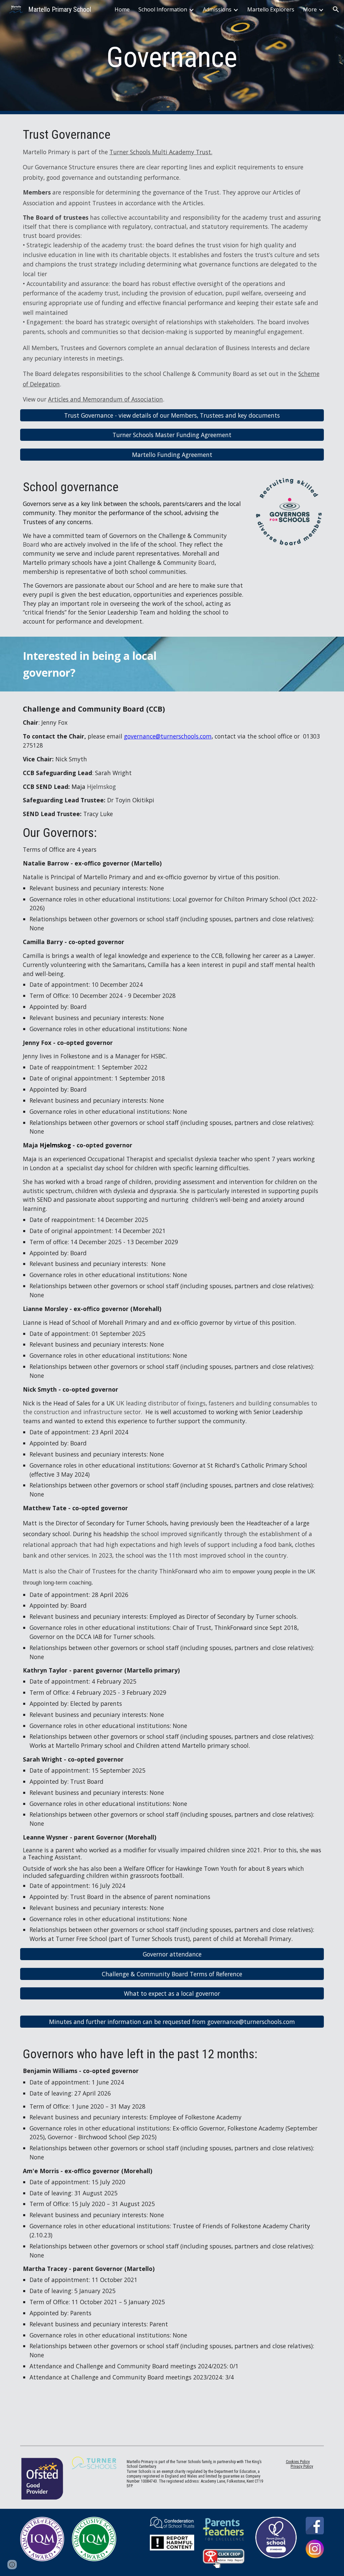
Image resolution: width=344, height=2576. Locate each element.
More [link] (310, 9)
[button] (336, 9)
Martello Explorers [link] (271, 9)
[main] (172, 57)
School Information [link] (163, 9)
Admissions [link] (217, 9)
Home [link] (122, 9)
